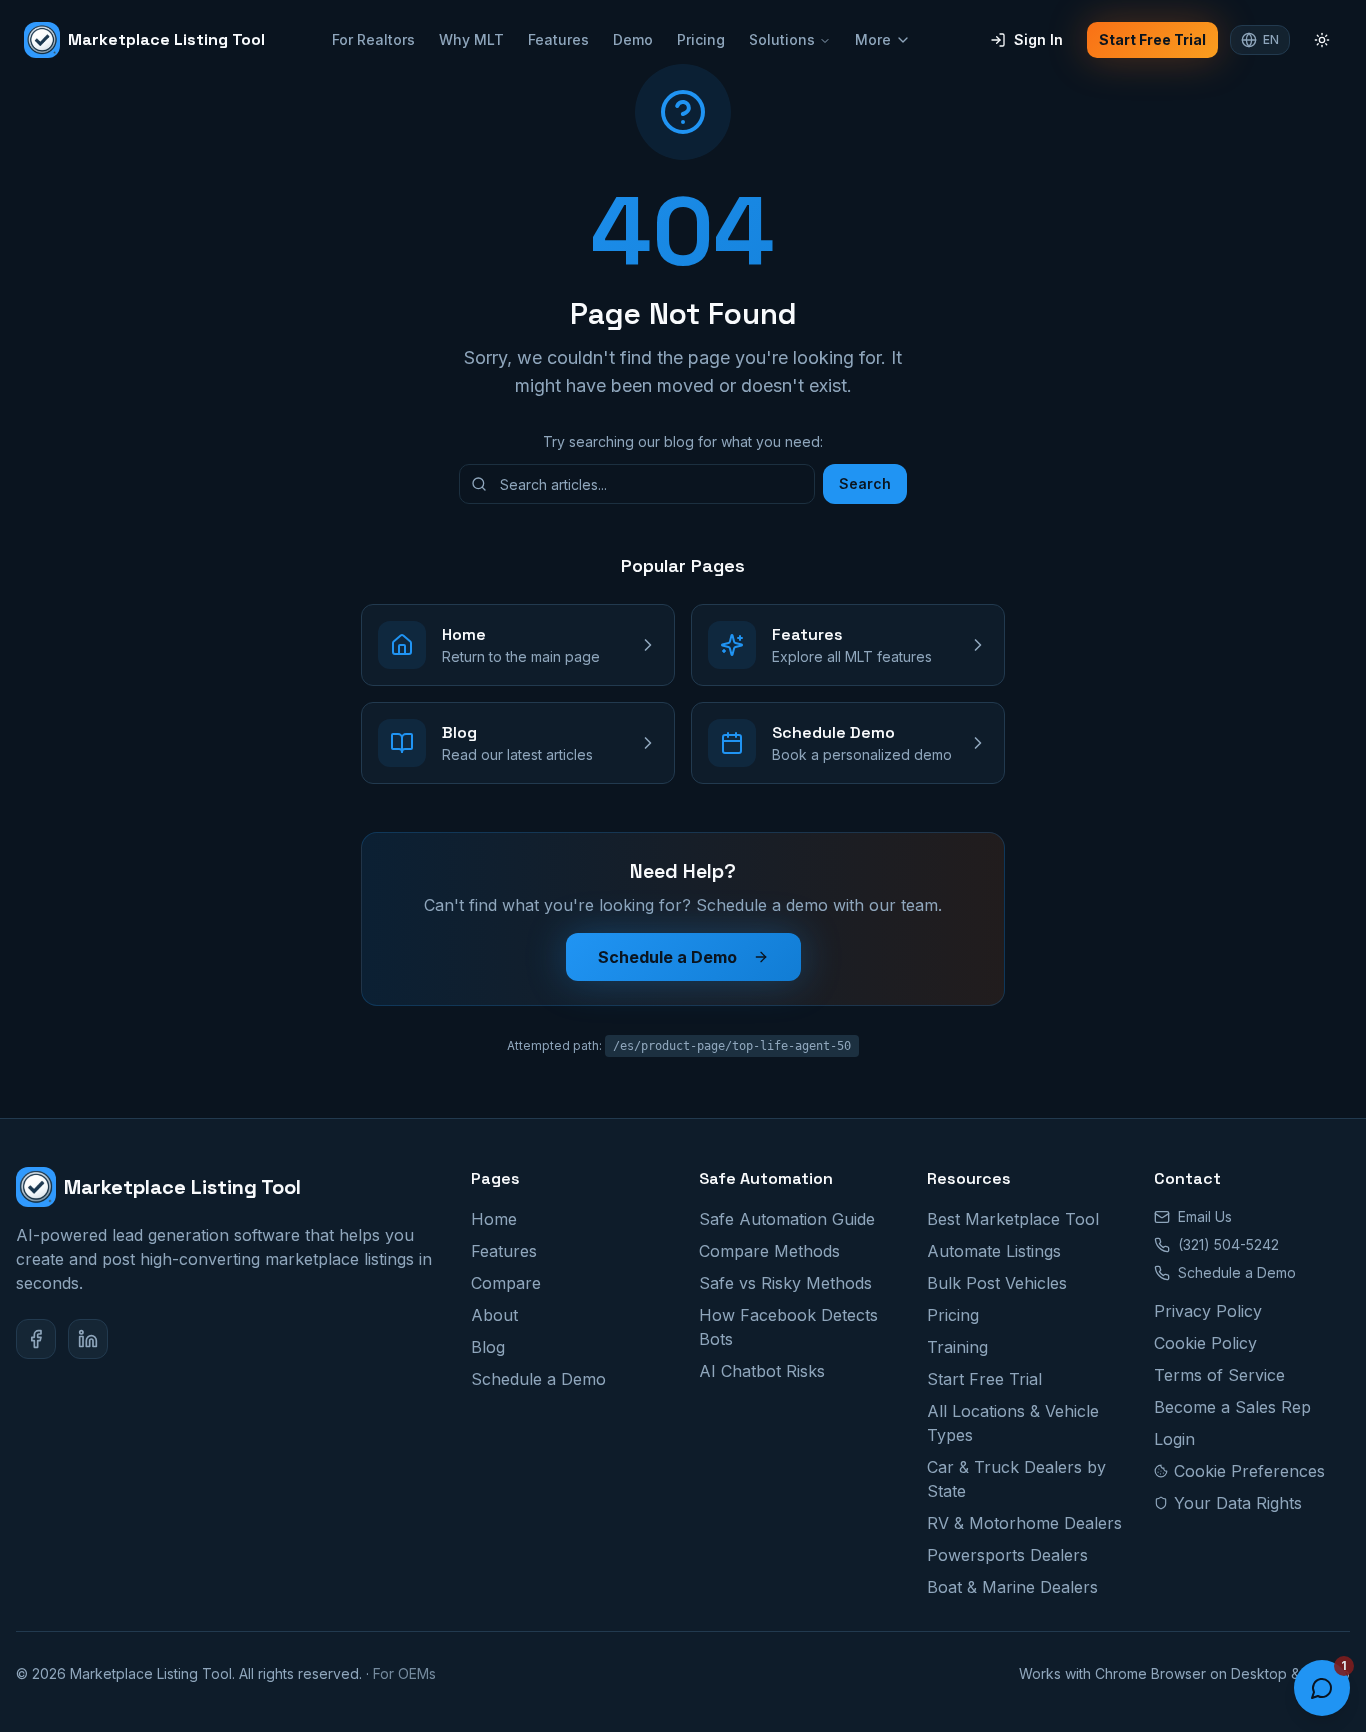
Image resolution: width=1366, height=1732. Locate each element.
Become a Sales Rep (1232, 1407)
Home (494, 1219)
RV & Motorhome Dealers (1024, 1523)
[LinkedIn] (88, 1339)
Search (865, 483)
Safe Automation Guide (787, 1219)
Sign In (1038, 39)
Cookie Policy (1205, 1343)
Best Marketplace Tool (1013, 1219)
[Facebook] (36, 1339)
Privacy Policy (1208, 1311)
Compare (506, 1283)
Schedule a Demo (667, 957)
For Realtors (373, 39)
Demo (633, 39)
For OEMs (404, 1673)
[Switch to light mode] (1322, 40)
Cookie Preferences (1249, 1471)
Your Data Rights (1238, 1503)
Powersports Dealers (1007, 1555)
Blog (488, 1347)
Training (957, 1347)
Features (558, 39)
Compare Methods (769, 1251)
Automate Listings (994, 1251)
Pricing (701, 39)
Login (1174, 1439)
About (494, 1315)
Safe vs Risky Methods (785, 1283)
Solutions (782, 39)
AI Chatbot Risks (762, 1371)
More (873, 39)
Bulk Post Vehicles (997, 1283)
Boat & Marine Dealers (1012, 1587)
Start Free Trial (1152, 39)
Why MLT (471, 39)
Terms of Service (1219, 1375)
